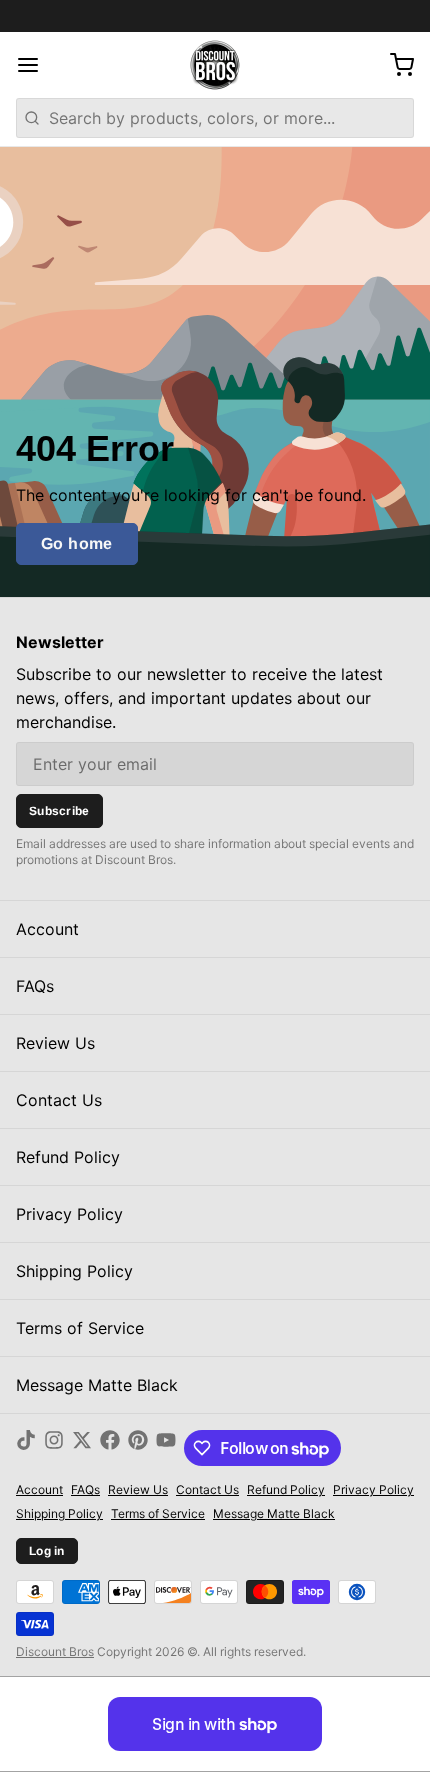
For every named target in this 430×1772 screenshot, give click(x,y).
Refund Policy (68, 1157)
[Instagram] (54, 1448)
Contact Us (59, 1100)
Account (47, 929)
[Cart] (394, 65)
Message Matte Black (97, 1385)
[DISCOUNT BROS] (215, 65)
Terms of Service (80, 1328)
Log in (47, 1551)
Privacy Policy (69, 1214)
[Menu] (36, 65)
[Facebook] (110, 1448)
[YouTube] (166, 1448)
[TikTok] (26, 1448)
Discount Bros (55, 1651)
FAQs (35, 986)
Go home (77, 543)
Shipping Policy (74, 1271)
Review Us (55, 1043)
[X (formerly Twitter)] (82, 1448)
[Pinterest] (138, 1448)
